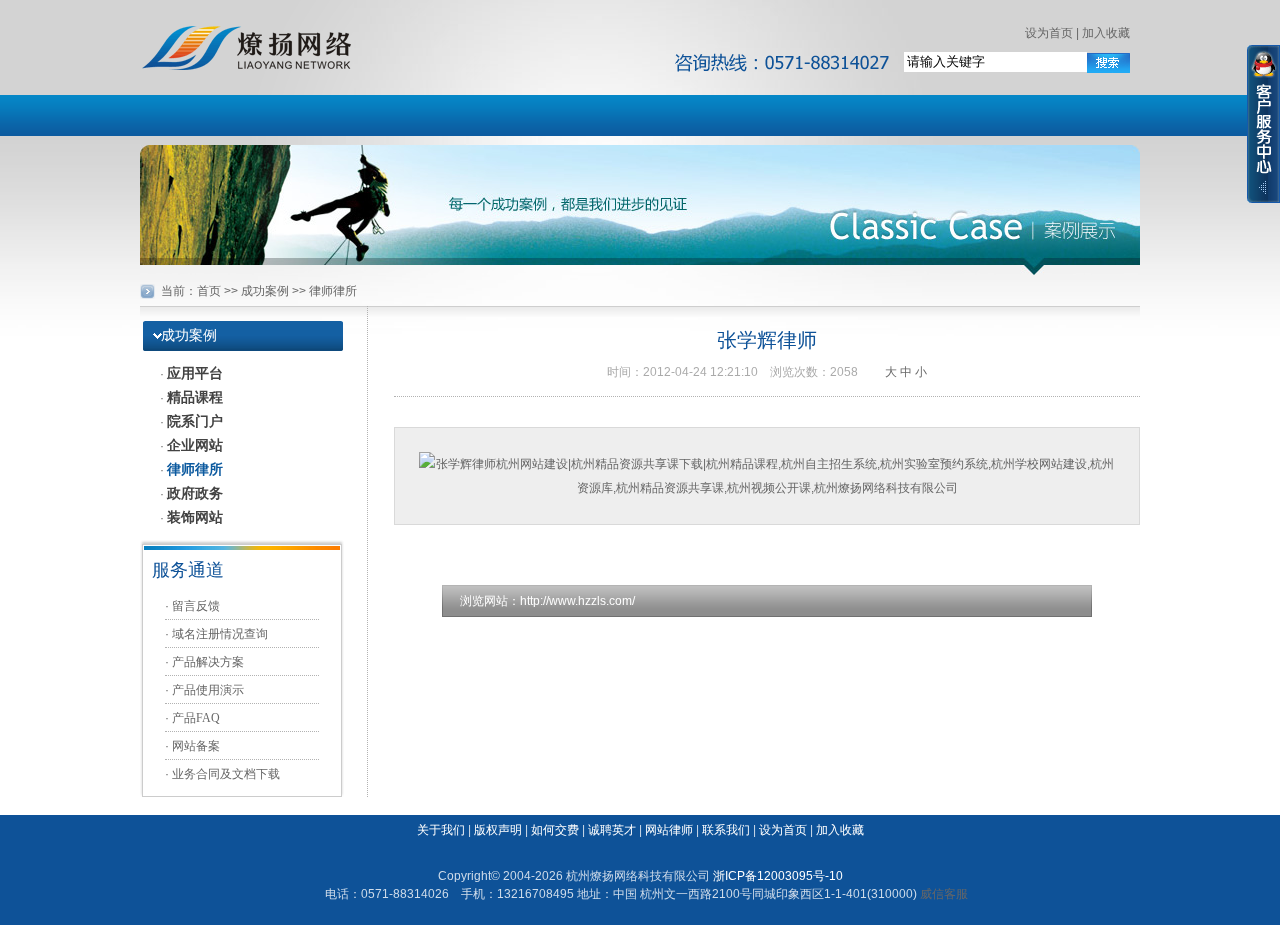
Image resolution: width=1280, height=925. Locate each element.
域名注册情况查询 (220, 634)
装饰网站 (195, 517)
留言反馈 (196, 606)
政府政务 (195, 493)
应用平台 (195, 373)
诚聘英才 (612, 830)
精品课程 (195, 397)
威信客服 (944, 894)
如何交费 (555, 830)
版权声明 (498, 830)
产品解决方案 (208, 662)
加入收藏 (1106, 33)
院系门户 (195, 421)
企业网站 (195, 445)
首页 (209, 291)
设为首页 (1049, 33)
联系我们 (726, 830)
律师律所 (195, 469)
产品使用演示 (208, 690)
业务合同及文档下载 (226, 774)
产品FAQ (196, 718)
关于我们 (441, 830)
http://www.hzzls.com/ (577, 601)
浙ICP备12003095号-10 (778, 876)
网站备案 (196, 746)
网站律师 (669, 830)
